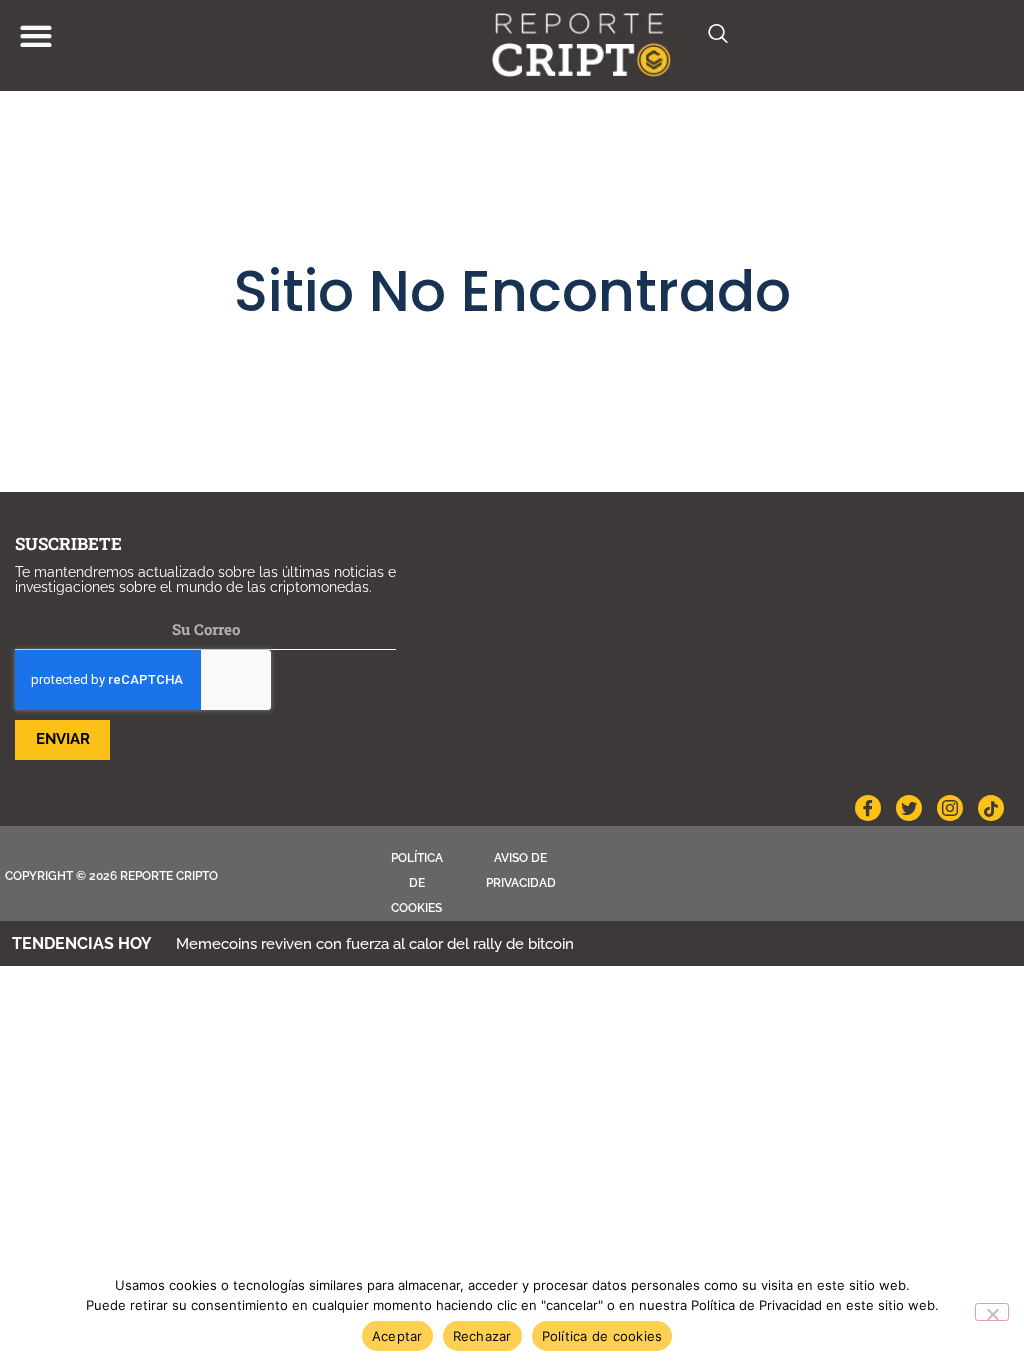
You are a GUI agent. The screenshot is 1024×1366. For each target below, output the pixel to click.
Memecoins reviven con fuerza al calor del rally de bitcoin (375, 944)
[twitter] (909, 808)
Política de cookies (417, 883)
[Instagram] (950, 808)
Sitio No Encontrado (512, 291)
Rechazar (482, 1336)
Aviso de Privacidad (521, 870)
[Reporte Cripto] (582, 45)
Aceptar (397, 1336)
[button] (35, 35)
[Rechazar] (992, 1312)
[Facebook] (868, 808)
